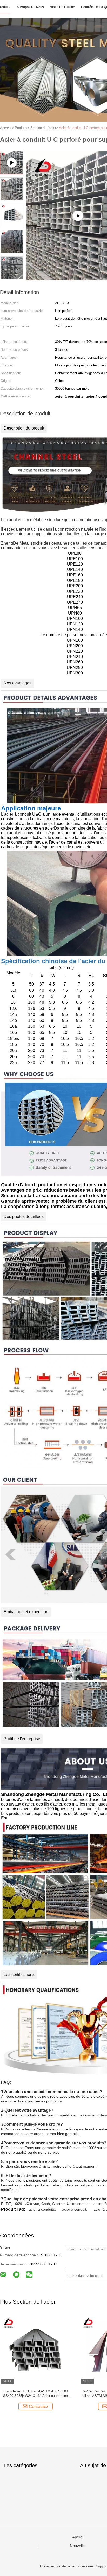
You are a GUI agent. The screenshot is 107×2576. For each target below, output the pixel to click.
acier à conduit (74, 2209)
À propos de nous (30, 7)
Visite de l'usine (62, 7)
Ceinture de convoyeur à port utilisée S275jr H (36, 2391)
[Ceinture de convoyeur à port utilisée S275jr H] (35, 2350)
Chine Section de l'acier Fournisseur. (68, 2566)
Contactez (39, 2406)
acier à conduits (42, 2209)
